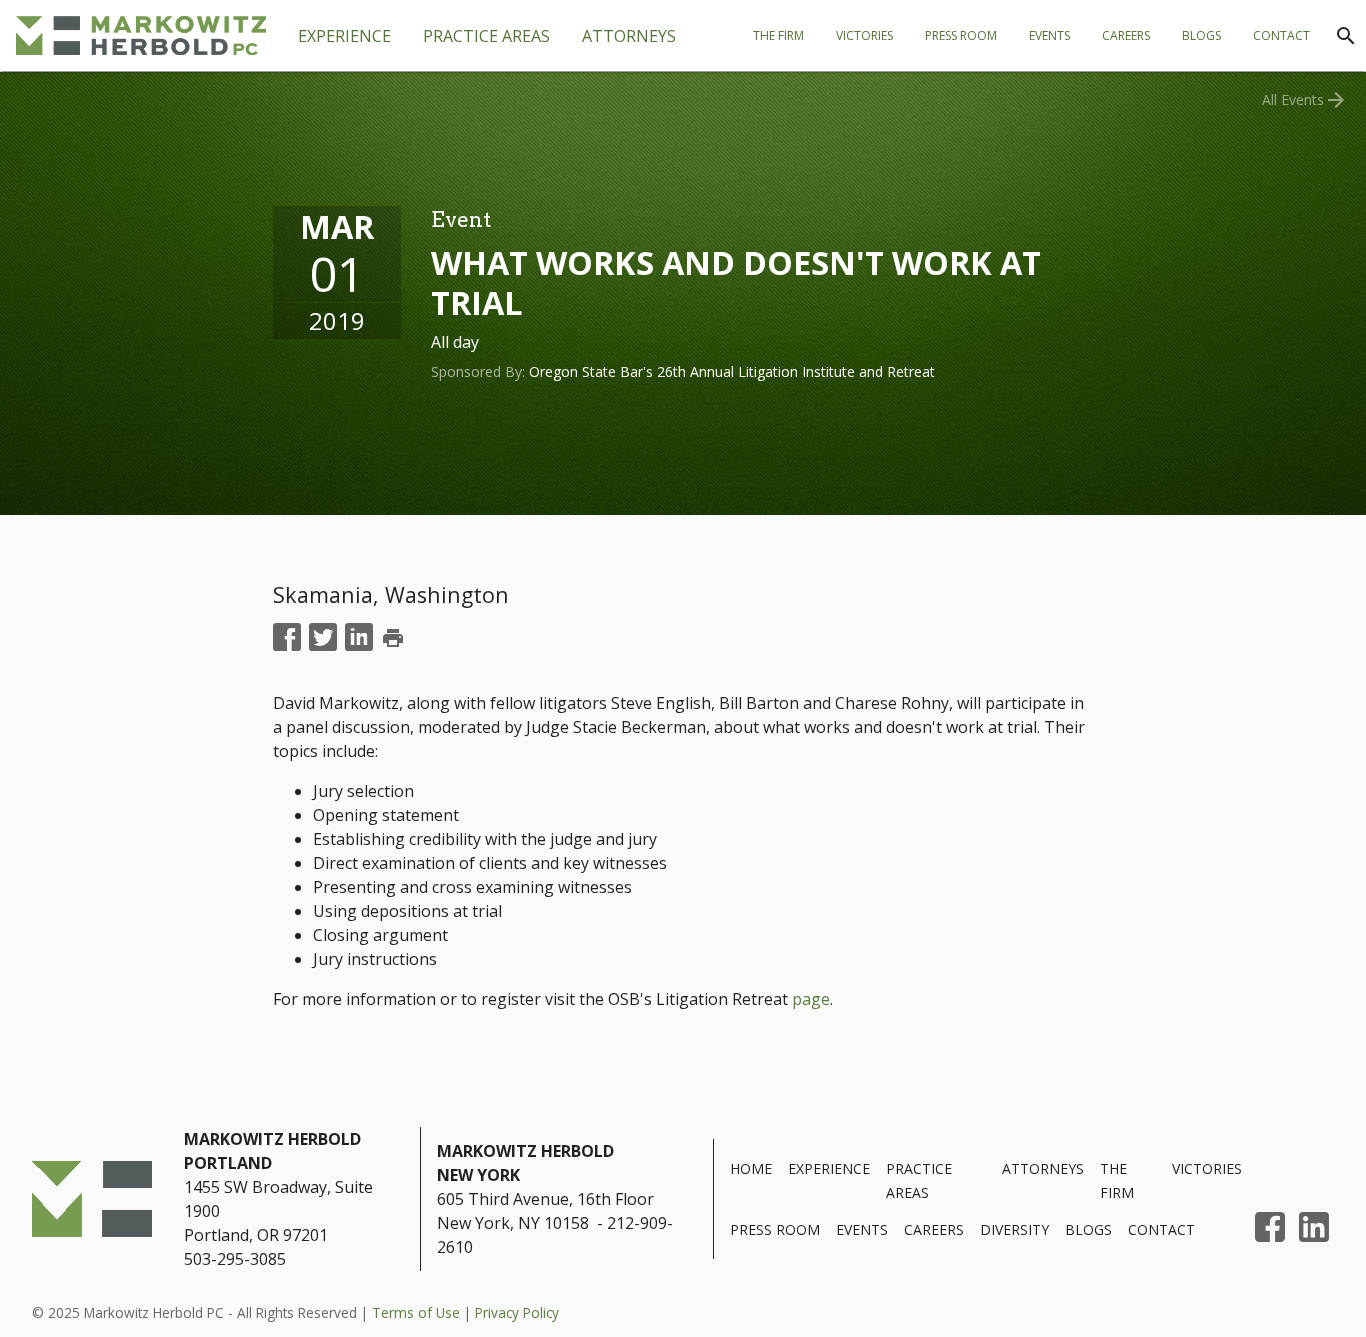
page (811, 999)
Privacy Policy (517, 1312)
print (393, 638)
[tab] (486, 36)
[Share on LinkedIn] (359, 638)
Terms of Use (416, 1312)
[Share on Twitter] (323, 638)
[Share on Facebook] (287, 638)
